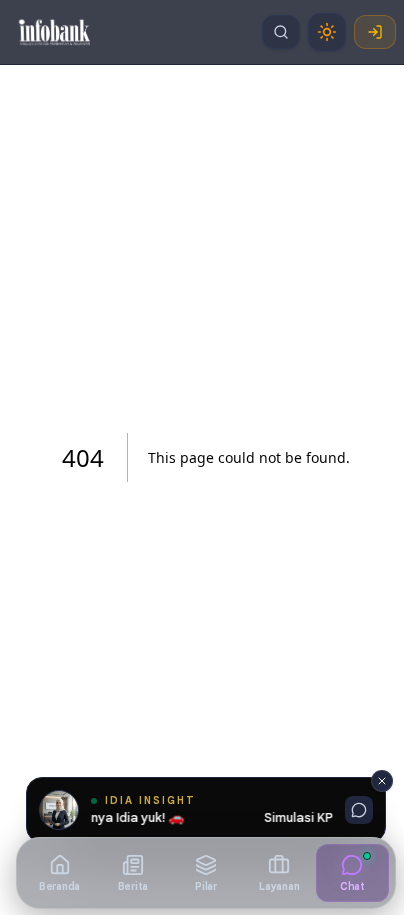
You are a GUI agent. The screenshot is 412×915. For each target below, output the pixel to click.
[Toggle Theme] (327, 32)
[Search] (281, 32)
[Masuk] (375, 32)
